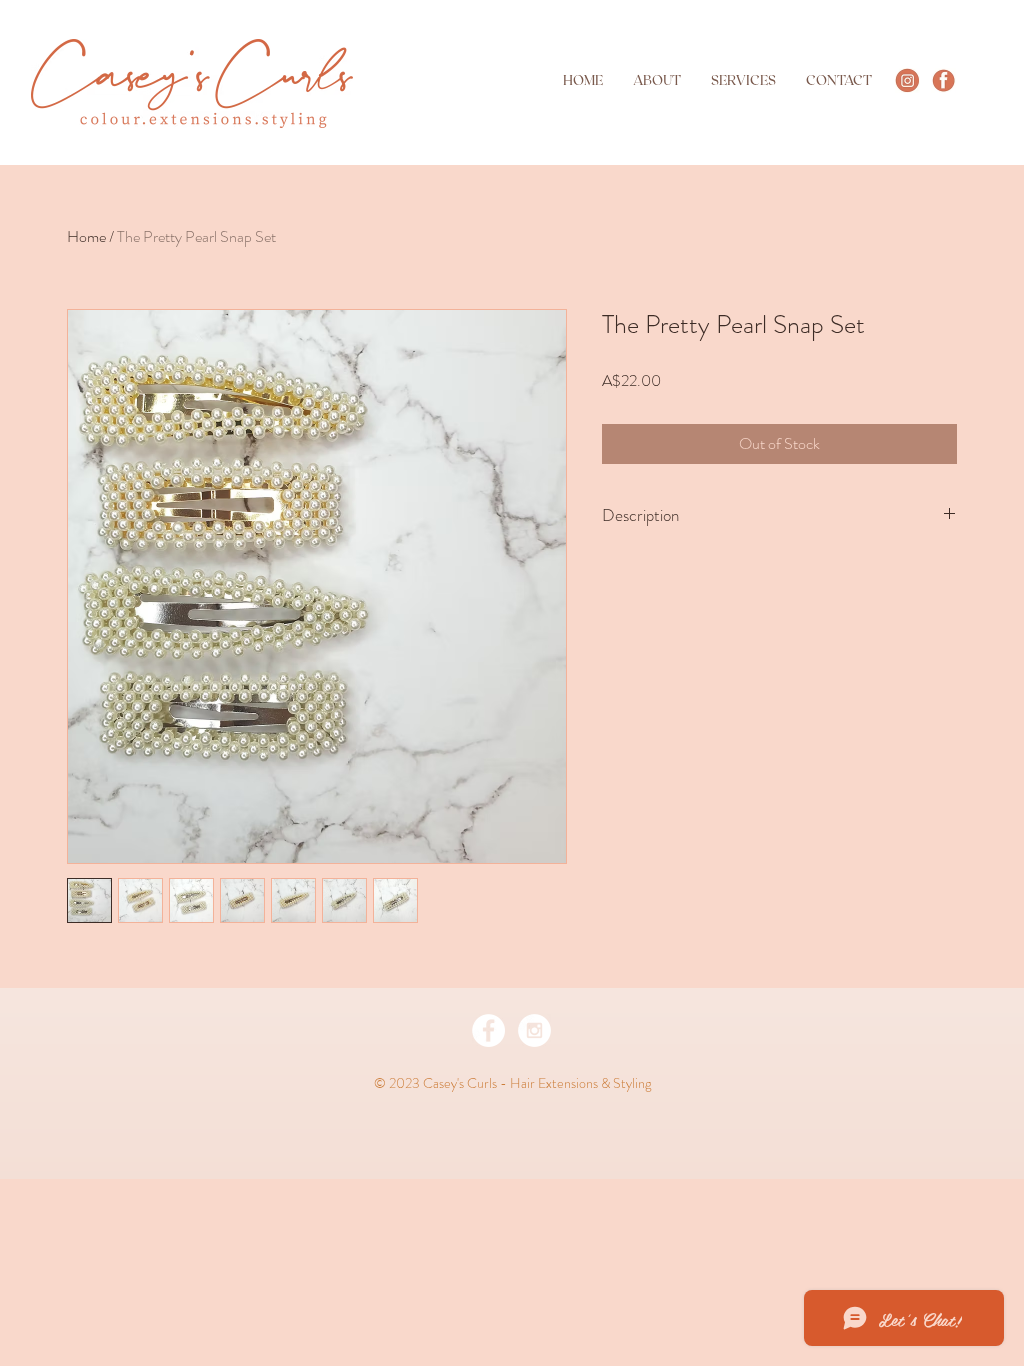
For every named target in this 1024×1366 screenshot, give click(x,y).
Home (86, 236)
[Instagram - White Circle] (534, 1030)
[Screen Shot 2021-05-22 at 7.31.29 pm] (943, 80)
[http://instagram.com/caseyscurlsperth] (907, 80)
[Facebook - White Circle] (488, 1030)
